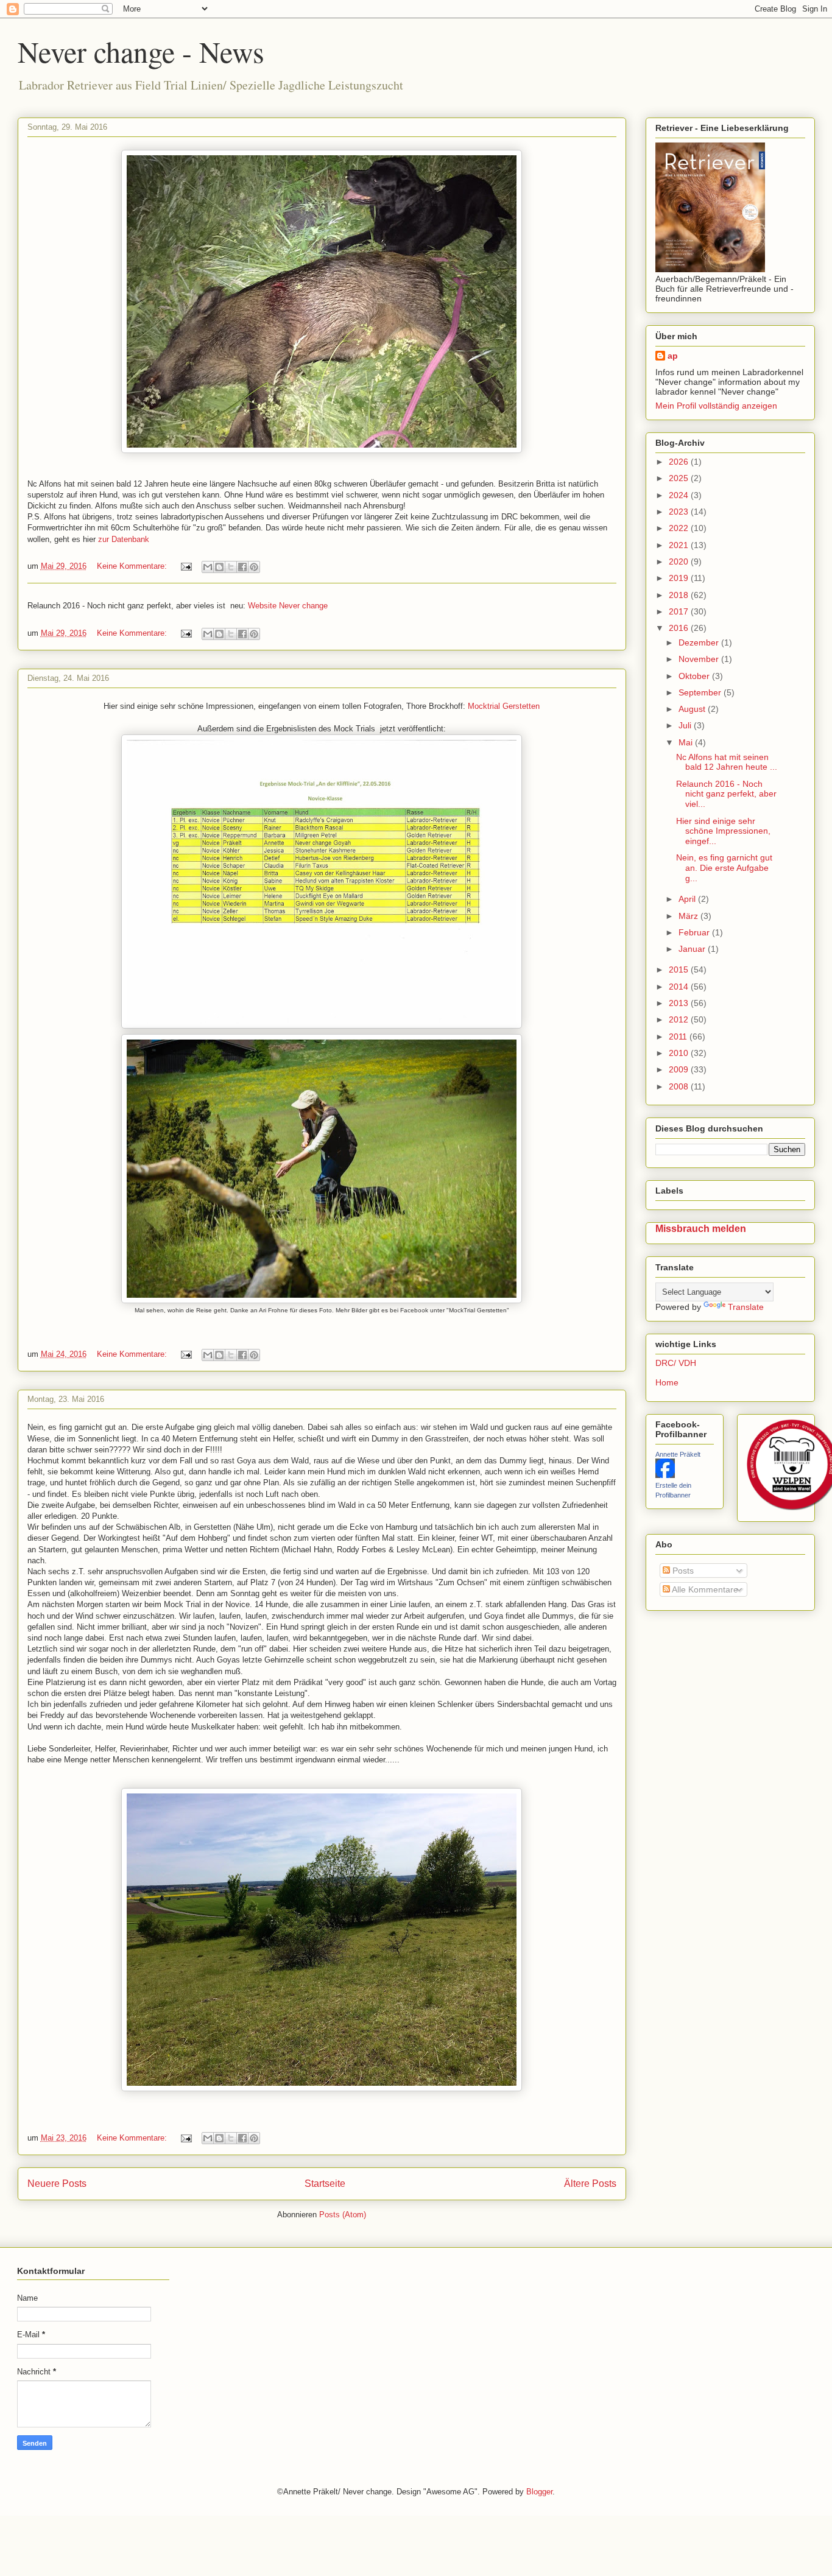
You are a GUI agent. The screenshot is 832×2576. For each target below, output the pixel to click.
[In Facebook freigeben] (242, 567)
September (701, 692)
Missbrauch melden (701, 1228)
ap (673, 356)
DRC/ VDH (676, 1363)
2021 (680, 545)
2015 (680, 970)
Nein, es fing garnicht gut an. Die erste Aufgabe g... (724, 868)
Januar (693, 949)
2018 (680, 595)
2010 (680, 1053)
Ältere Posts (590, 2184)
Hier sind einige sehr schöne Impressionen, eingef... (723, 831)
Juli (686, 725)
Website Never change (288, 606)
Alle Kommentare (704, 1589)
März (689, 916)
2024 (680, 495)
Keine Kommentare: (133, 566)
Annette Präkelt (678, 1454)
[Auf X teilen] (231, 567)
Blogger (539, 2492)
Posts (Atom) (343, 2215)
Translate (746, 1307)
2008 (680, 1086)
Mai (687, 742)
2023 (680, 512)
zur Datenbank (124, 539)
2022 (680, 528)
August (693, 709)
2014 (680, 987)
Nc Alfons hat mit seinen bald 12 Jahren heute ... (727, 762)
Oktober (695, 676)
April (688, 899)
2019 (680, 578)
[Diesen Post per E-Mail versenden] (208, 567)
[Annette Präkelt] (665, 1475)
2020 (680, 561)
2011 (679, 1036)
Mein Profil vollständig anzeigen (716, 406)
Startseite (325, 2184)
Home (667, 1382)
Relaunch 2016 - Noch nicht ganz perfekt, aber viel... (726, 794)
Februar (695, 932)
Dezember (700, 642)
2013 (680, 1003)
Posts (682, 1571)
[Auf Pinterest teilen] (254, 567)
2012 (680, 1019)
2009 (680, 1069)
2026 (680, 462)
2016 (680, 628)
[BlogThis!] (219, 567)
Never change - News (141, 51)
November (700, 659)
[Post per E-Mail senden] (186, 566)
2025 (680, 478)
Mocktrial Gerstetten (504, 706)
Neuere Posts (57, 2184)
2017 (680, 611)
